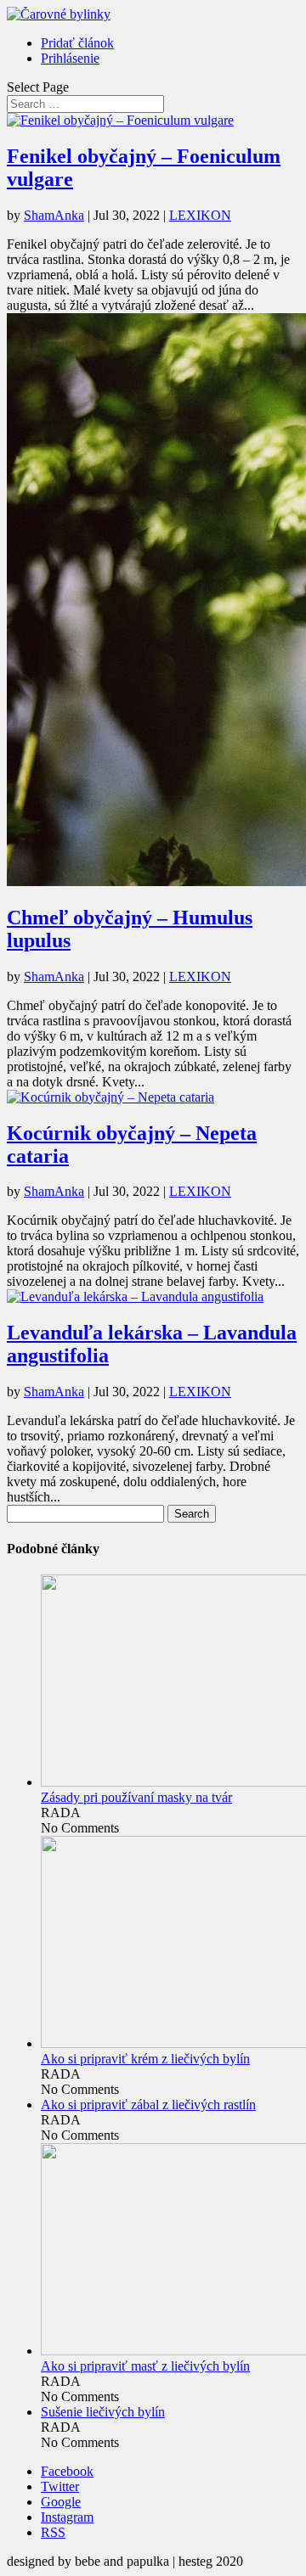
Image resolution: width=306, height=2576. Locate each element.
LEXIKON (200, 215)
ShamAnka (54, 215)
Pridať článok (77, 43)
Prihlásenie (70, 58)
